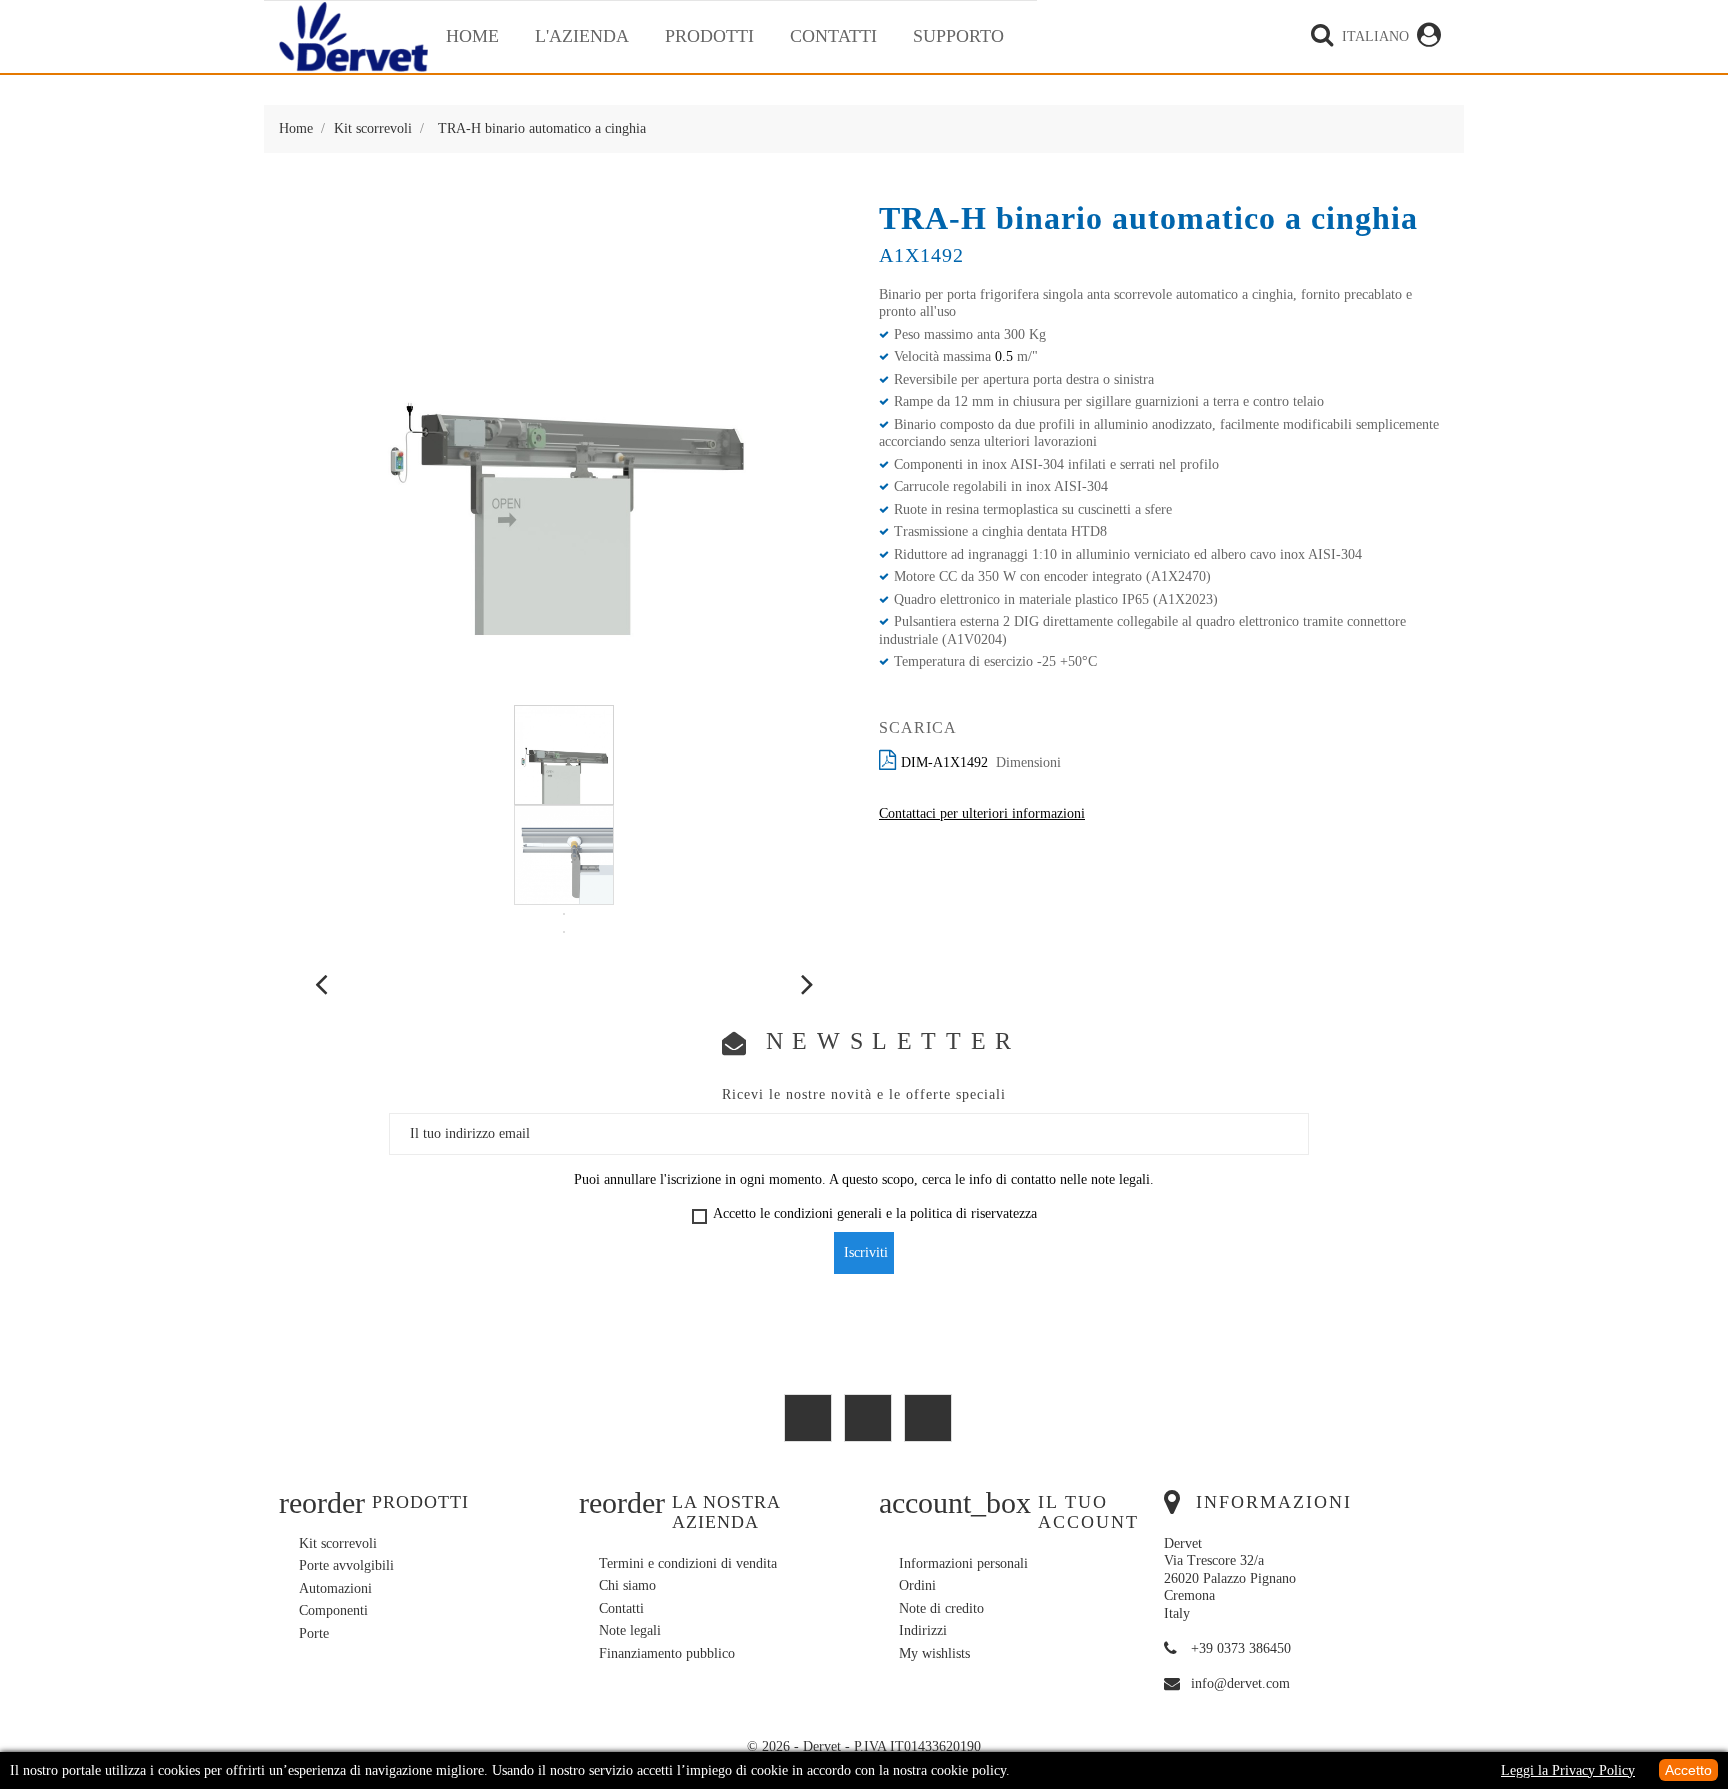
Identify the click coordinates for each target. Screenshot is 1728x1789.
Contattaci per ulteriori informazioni (982, 813)
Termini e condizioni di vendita (688, 1563)
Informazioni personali (963, 1563)
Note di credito (941, 1608)
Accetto (1688, 1770)
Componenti (333, 1610)
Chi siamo (627, 1585)
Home (472, 36)
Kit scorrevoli (338, 1543)
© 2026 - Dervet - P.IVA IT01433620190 (864, 1746)
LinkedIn (928, 1418)
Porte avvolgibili (346, 1565)
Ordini (917, 1585)
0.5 (1004, 356)
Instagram (868, 1418)
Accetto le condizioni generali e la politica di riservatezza (875, 1213)
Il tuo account (1088, 1512)
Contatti (833, 36)
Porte (314, 1633)
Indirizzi (923, 1630)
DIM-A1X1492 (944, 762)
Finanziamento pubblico (667, 1653)
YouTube (808, 1418)
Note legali (630, 1630)
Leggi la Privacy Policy (1568, 1770)
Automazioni (335, 1588)
